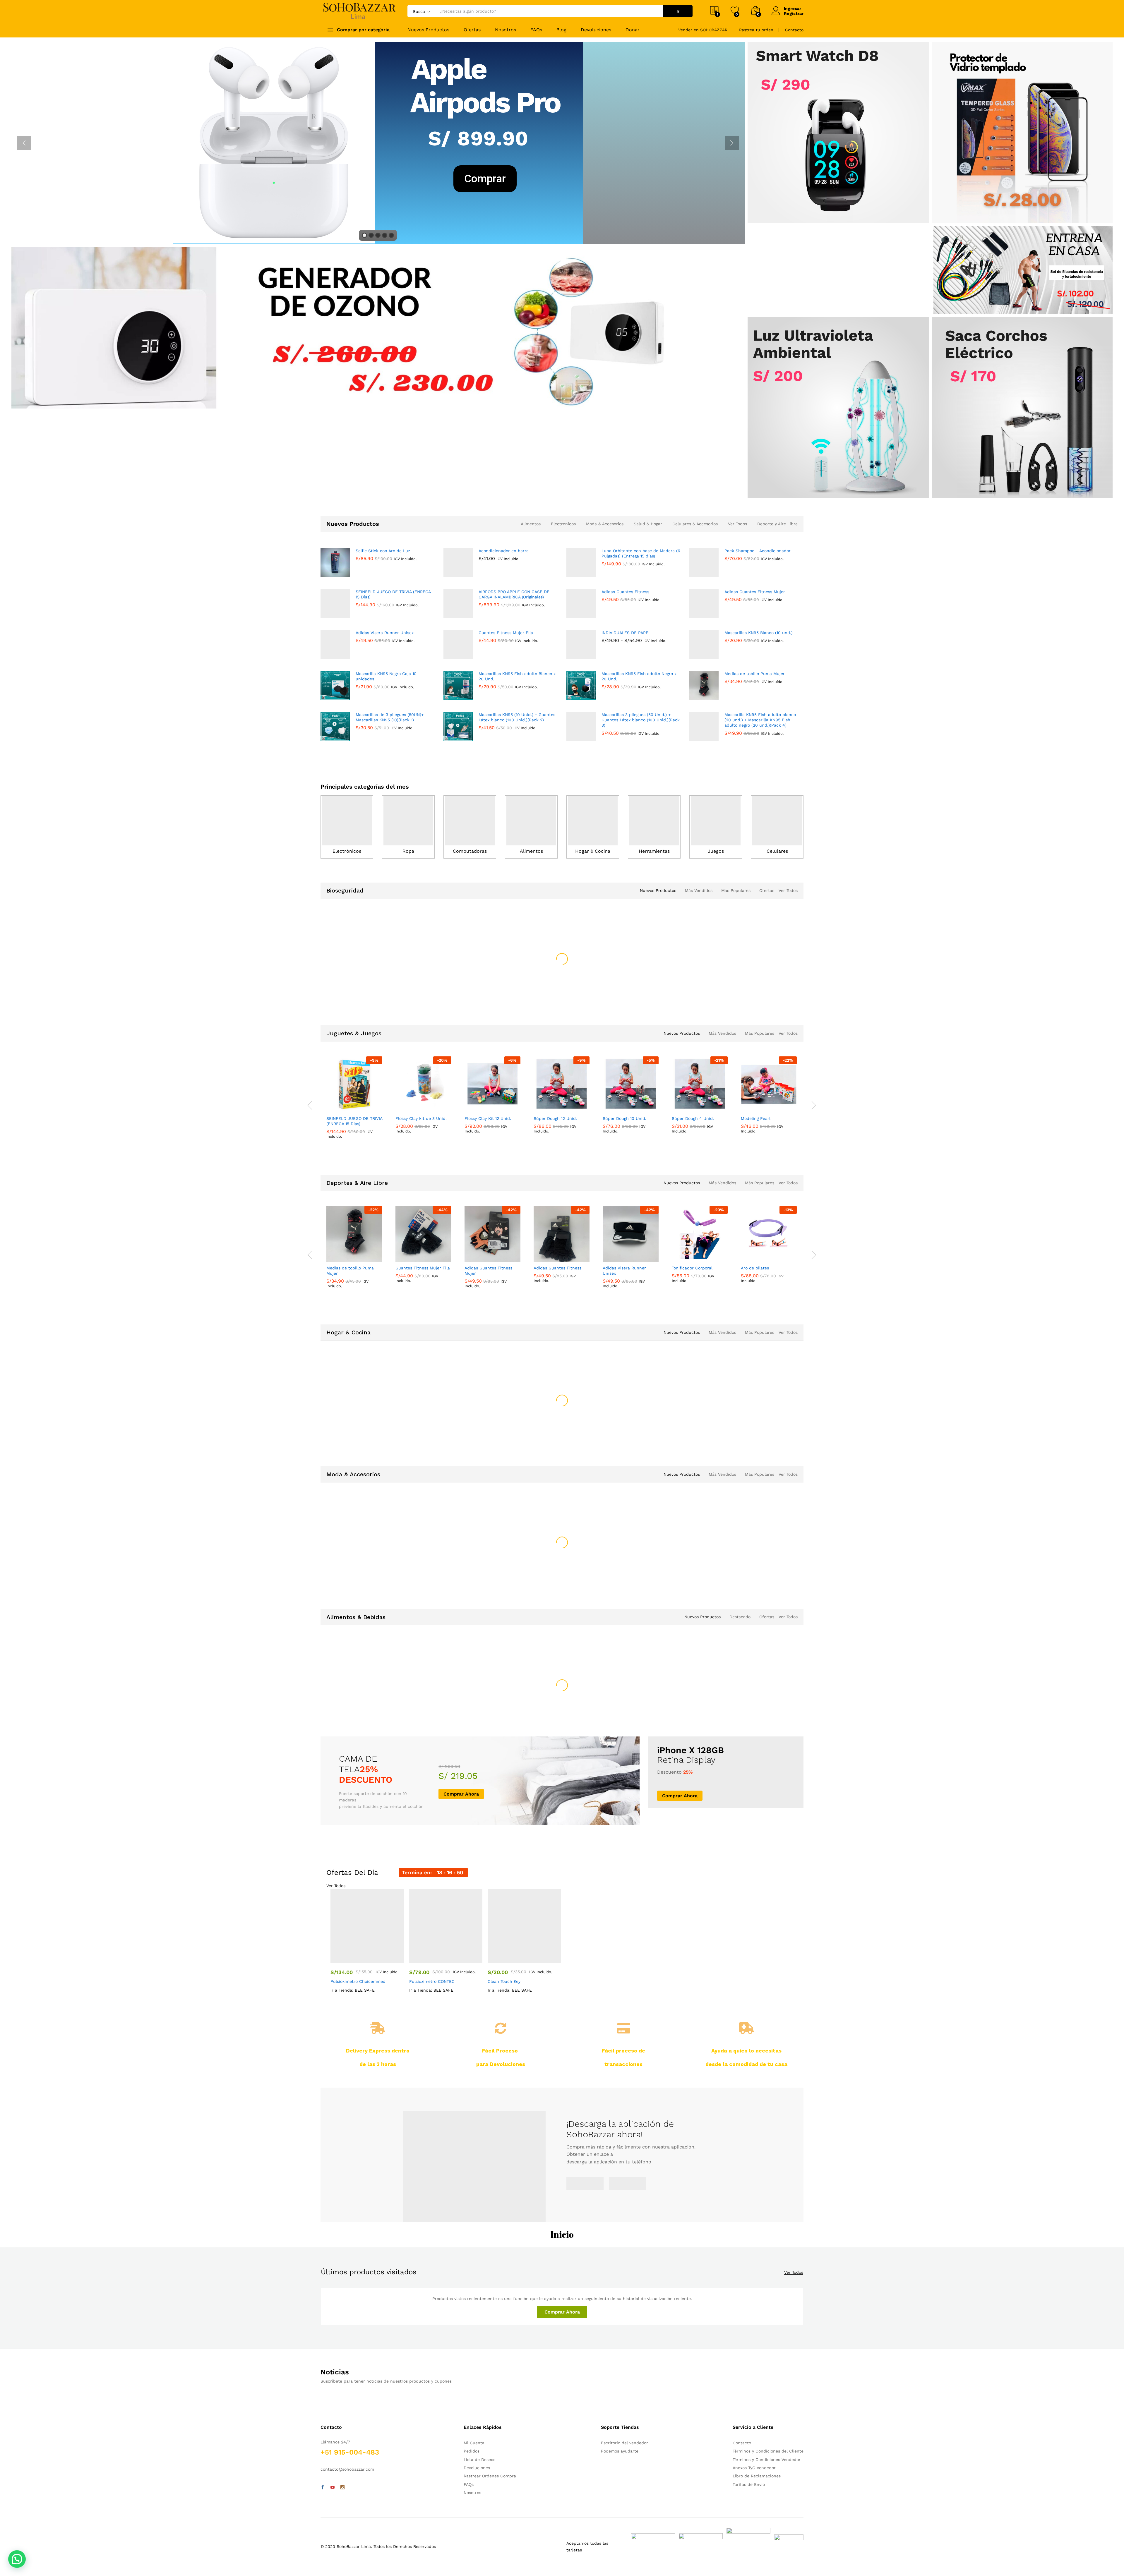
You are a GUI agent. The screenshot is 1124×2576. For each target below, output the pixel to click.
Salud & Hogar (648, 524)
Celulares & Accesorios (695, 524)
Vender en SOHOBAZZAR (703, 30)
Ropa (408, 851)
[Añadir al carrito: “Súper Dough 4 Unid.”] (680, 1127)
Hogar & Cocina (593, 851)
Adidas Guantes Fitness (625, 592)
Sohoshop (336, 1136)
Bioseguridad (345, 890)
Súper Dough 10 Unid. (624, 1147)
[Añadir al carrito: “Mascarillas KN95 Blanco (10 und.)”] (542, 966)
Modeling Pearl (756, 1147)
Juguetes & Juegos (354, 1051)
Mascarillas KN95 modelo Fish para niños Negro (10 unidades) (490, 992)
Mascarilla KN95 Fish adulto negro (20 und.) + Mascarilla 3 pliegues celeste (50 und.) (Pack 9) (698, 994)
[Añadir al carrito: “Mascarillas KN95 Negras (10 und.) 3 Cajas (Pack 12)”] (611, 966)
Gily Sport (405, 1136)
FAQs (536, 30)
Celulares (777, 851)
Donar (633, 30)
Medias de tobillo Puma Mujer (755, 674)
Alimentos (531, 524)
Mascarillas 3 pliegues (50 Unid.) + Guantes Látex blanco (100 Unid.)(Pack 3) (641, 720)
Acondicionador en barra (504, 551)
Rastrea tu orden (756, 30)
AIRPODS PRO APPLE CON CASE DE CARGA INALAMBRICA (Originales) (514, 594)
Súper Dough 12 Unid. (555, 1147)
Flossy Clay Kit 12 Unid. (488, 1147)
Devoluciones (596, 30)
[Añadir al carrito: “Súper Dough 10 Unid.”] (611, 1127)
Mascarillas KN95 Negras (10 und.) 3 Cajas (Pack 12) (629, 989)
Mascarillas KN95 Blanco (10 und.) (759, 633)
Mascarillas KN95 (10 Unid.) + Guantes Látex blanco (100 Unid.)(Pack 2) (517, 717)
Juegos (716, 851)
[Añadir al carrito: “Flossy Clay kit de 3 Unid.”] (403, 1127)
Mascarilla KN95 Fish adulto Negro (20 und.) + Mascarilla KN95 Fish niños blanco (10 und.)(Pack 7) (768, 994)
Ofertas (472, 30)
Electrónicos (347, 851)
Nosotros (506, 30)
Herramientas (654, 851)
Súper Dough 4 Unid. (693, 1147)
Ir (678, 11)
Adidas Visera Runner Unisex (385, 633)
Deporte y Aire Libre (777, 524)
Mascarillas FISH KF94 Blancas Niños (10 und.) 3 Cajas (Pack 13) (352, 992)
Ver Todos (737, 524)
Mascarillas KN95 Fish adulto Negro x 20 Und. (639, 676)
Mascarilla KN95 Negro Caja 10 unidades (386, 676)
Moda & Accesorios (605, 524)
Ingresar (793, 8)
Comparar (375, 966)
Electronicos (563, 524)
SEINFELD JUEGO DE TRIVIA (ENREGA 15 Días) (393, 594)
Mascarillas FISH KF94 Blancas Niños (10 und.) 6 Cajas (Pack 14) (421, 992)
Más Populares (736, 890)
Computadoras (470, 851)
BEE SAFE (335, 975)
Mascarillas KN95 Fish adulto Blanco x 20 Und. (517, 676)
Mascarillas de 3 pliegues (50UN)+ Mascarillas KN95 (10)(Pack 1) (390, 717)
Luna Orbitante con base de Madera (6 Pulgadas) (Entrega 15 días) (641, 553)
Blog (561, 30)
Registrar (794, 13)
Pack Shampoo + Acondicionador (758, 551)
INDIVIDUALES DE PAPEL (626, 633)
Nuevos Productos (428, 30)
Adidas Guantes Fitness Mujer (755, 592)
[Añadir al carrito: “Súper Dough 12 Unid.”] (542, 1127)
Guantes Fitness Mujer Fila (506, 633)
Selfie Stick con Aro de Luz (383, 551)
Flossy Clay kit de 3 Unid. (421, 1147)
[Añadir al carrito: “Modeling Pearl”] (749, 1127)
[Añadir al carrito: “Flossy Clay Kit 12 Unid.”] (472, 1127)
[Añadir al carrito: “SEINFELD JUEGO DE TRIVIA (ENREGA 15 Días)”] (334, 1127)
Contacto (794, 30)
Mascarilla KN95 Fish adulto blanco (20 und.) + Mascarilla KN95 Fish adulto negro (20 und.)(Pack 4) (760, 720)
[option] (355, 959)
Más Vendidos (699, 890)
